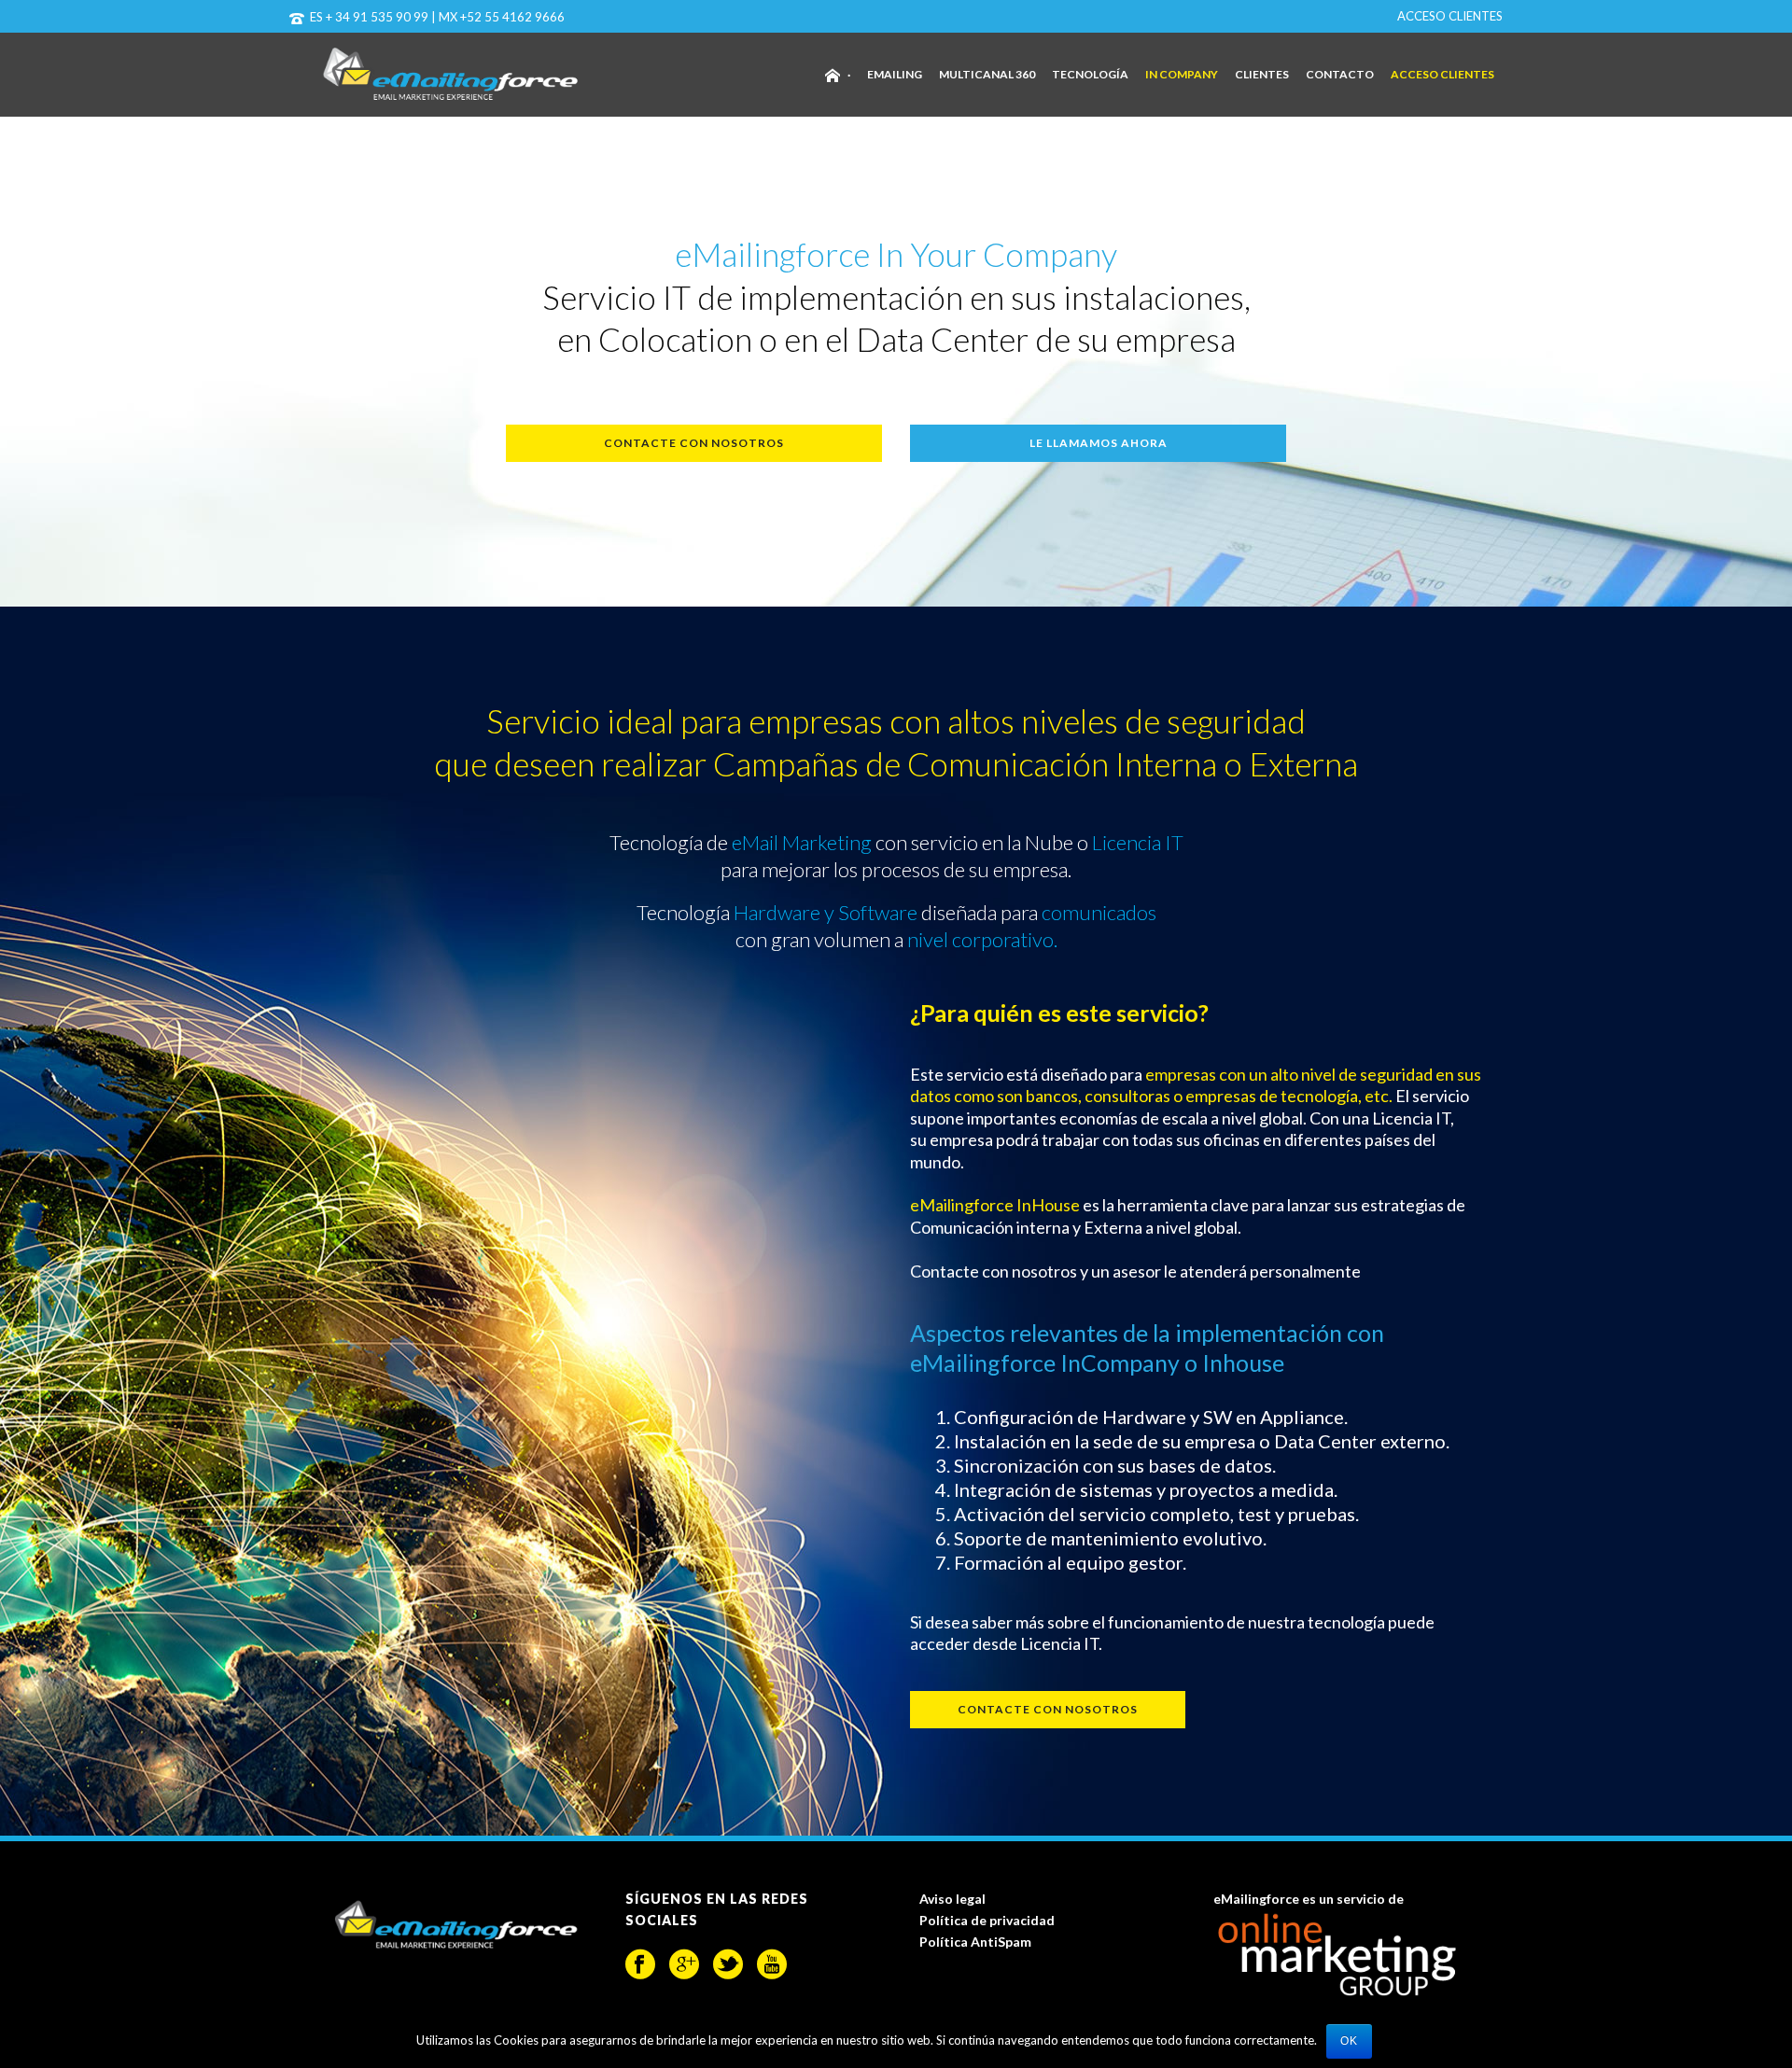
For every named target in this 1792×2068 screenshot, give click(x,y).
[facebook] (640, 1964)
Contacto (1340, 74)
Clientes (1262, 74)
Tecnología (1090, 74)
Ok (1349, 2041)
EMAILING (895, 74)
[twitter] (728, 1964)
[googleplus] (684, 1964)
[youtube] (772, 1964)
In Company (1182, 74)
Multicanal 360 (987, 74)
